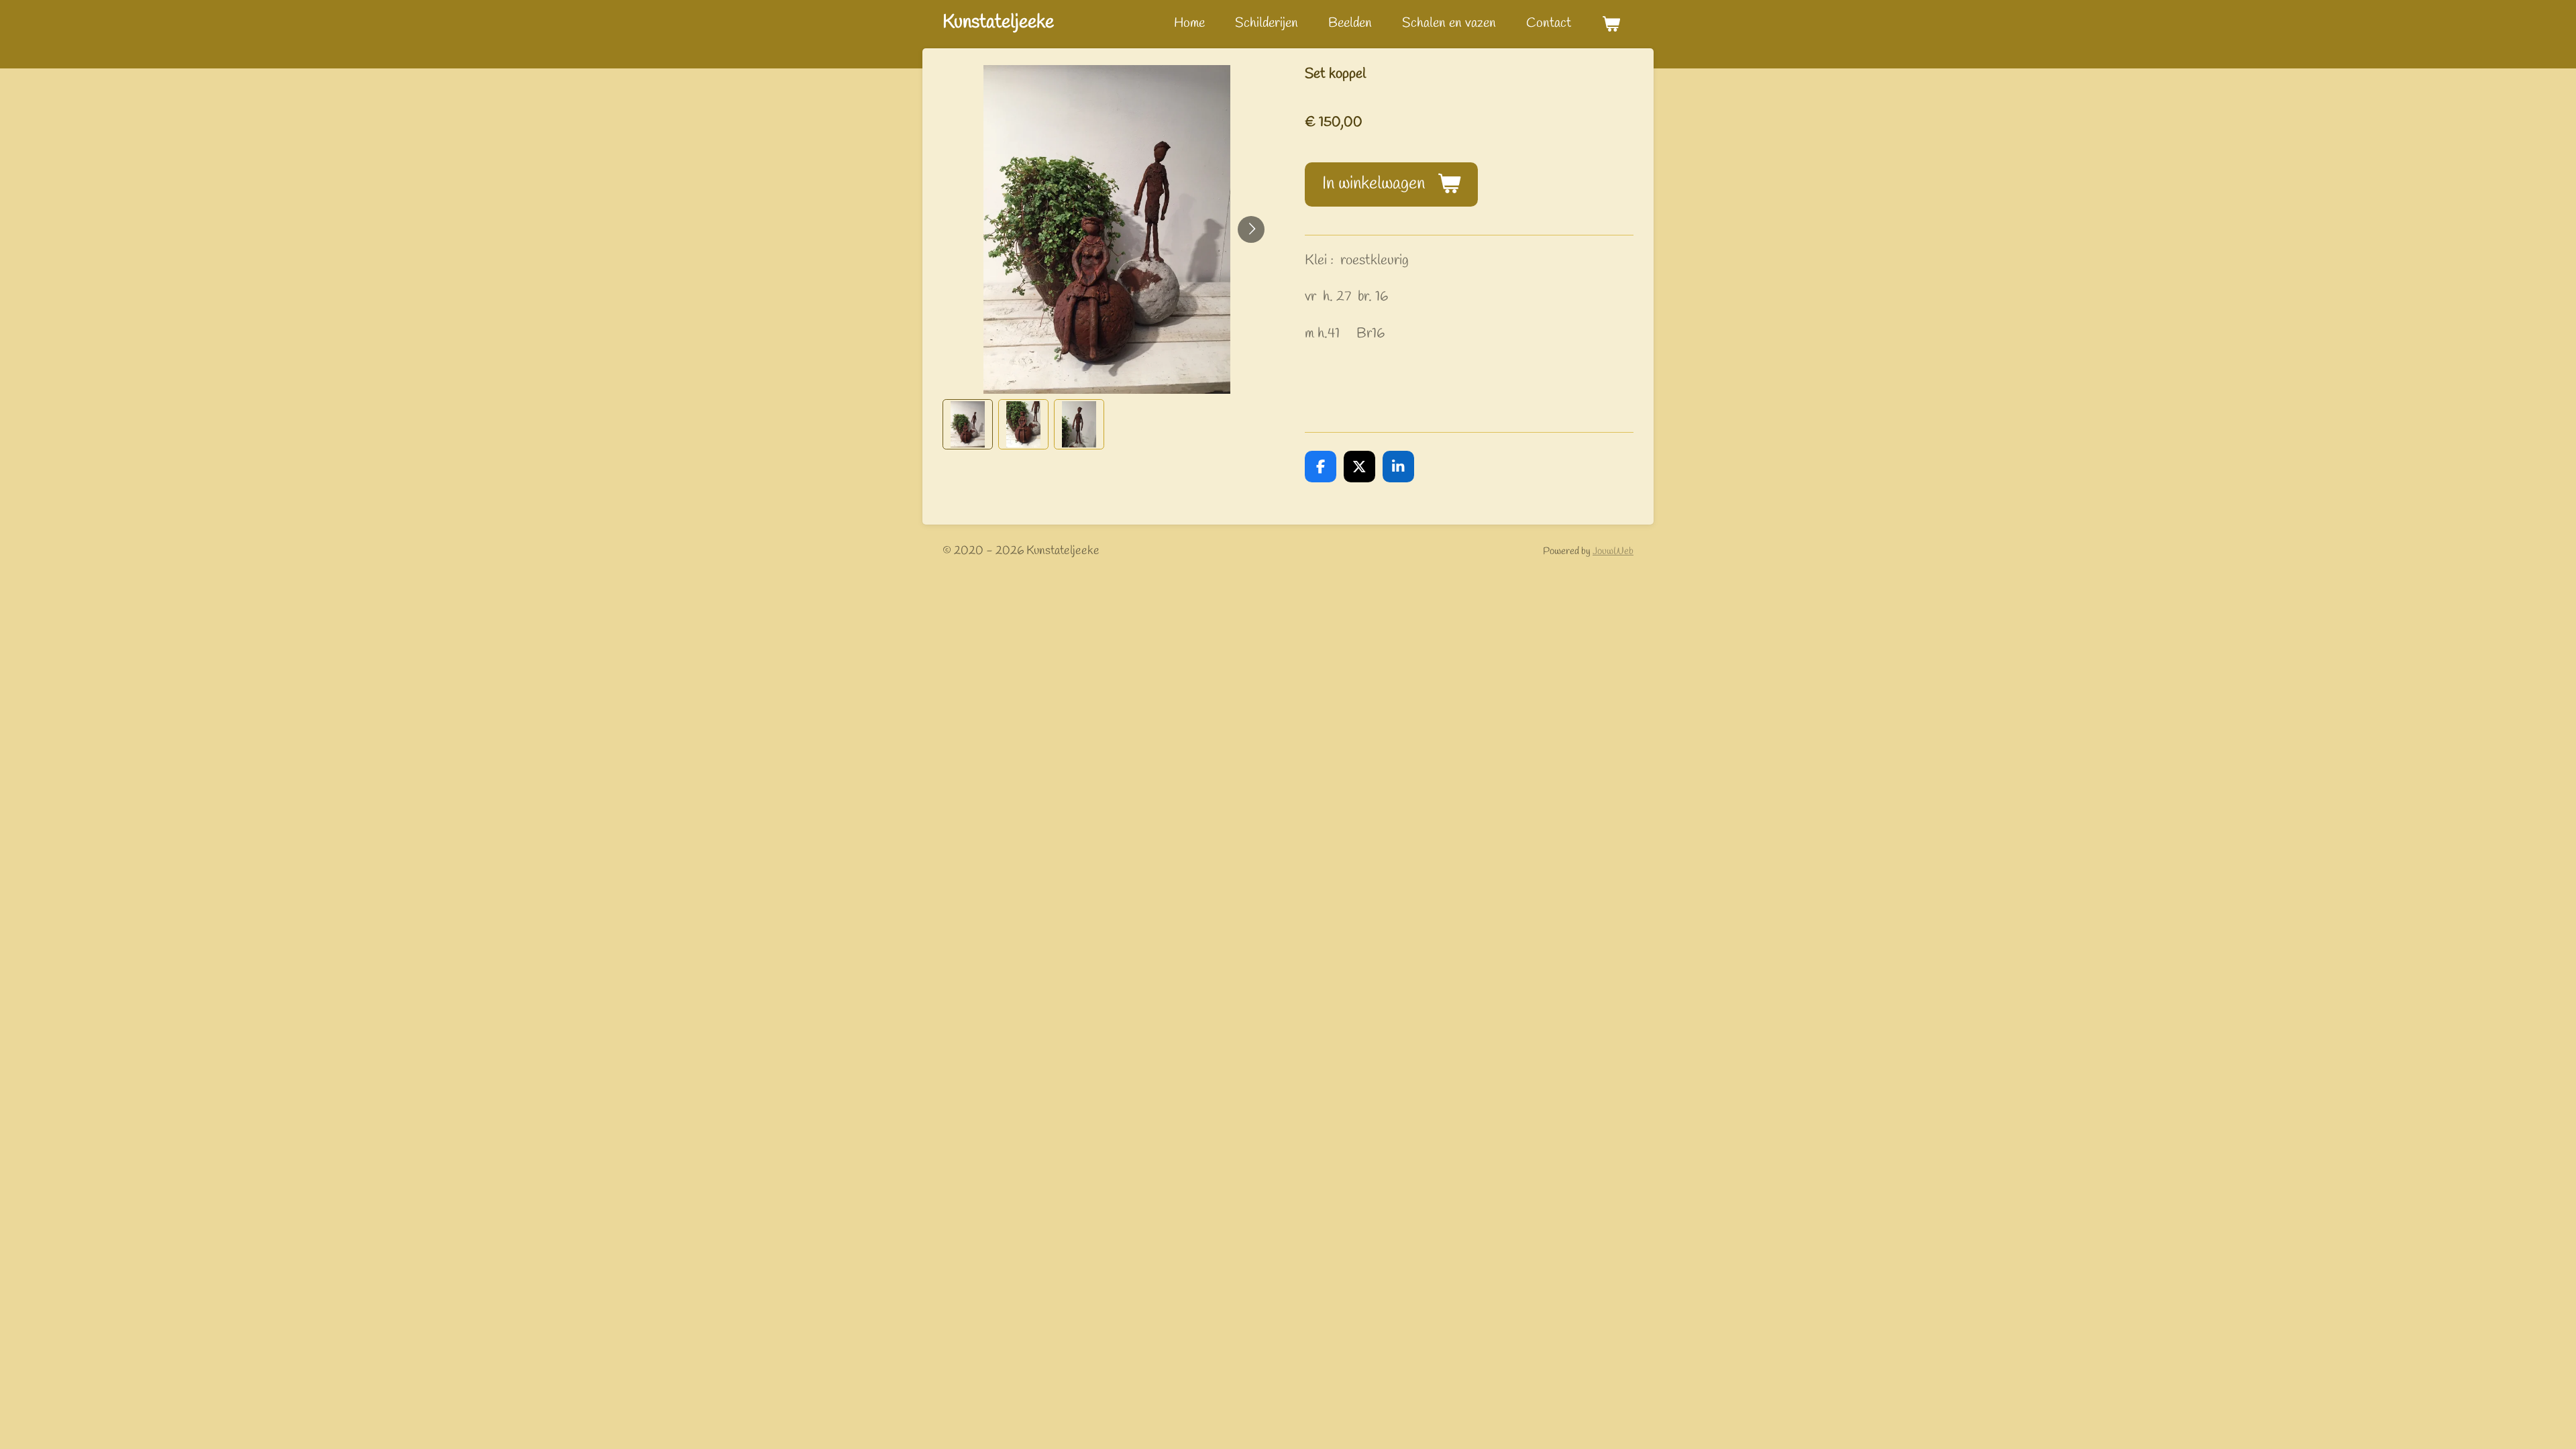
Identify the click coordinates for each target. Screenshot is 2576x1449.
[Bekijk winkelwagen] (1611, 24)
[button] (968, 424)
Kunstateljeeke (998, 22)
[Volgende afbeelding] (1251, 229)
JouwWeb (1613, 551)
